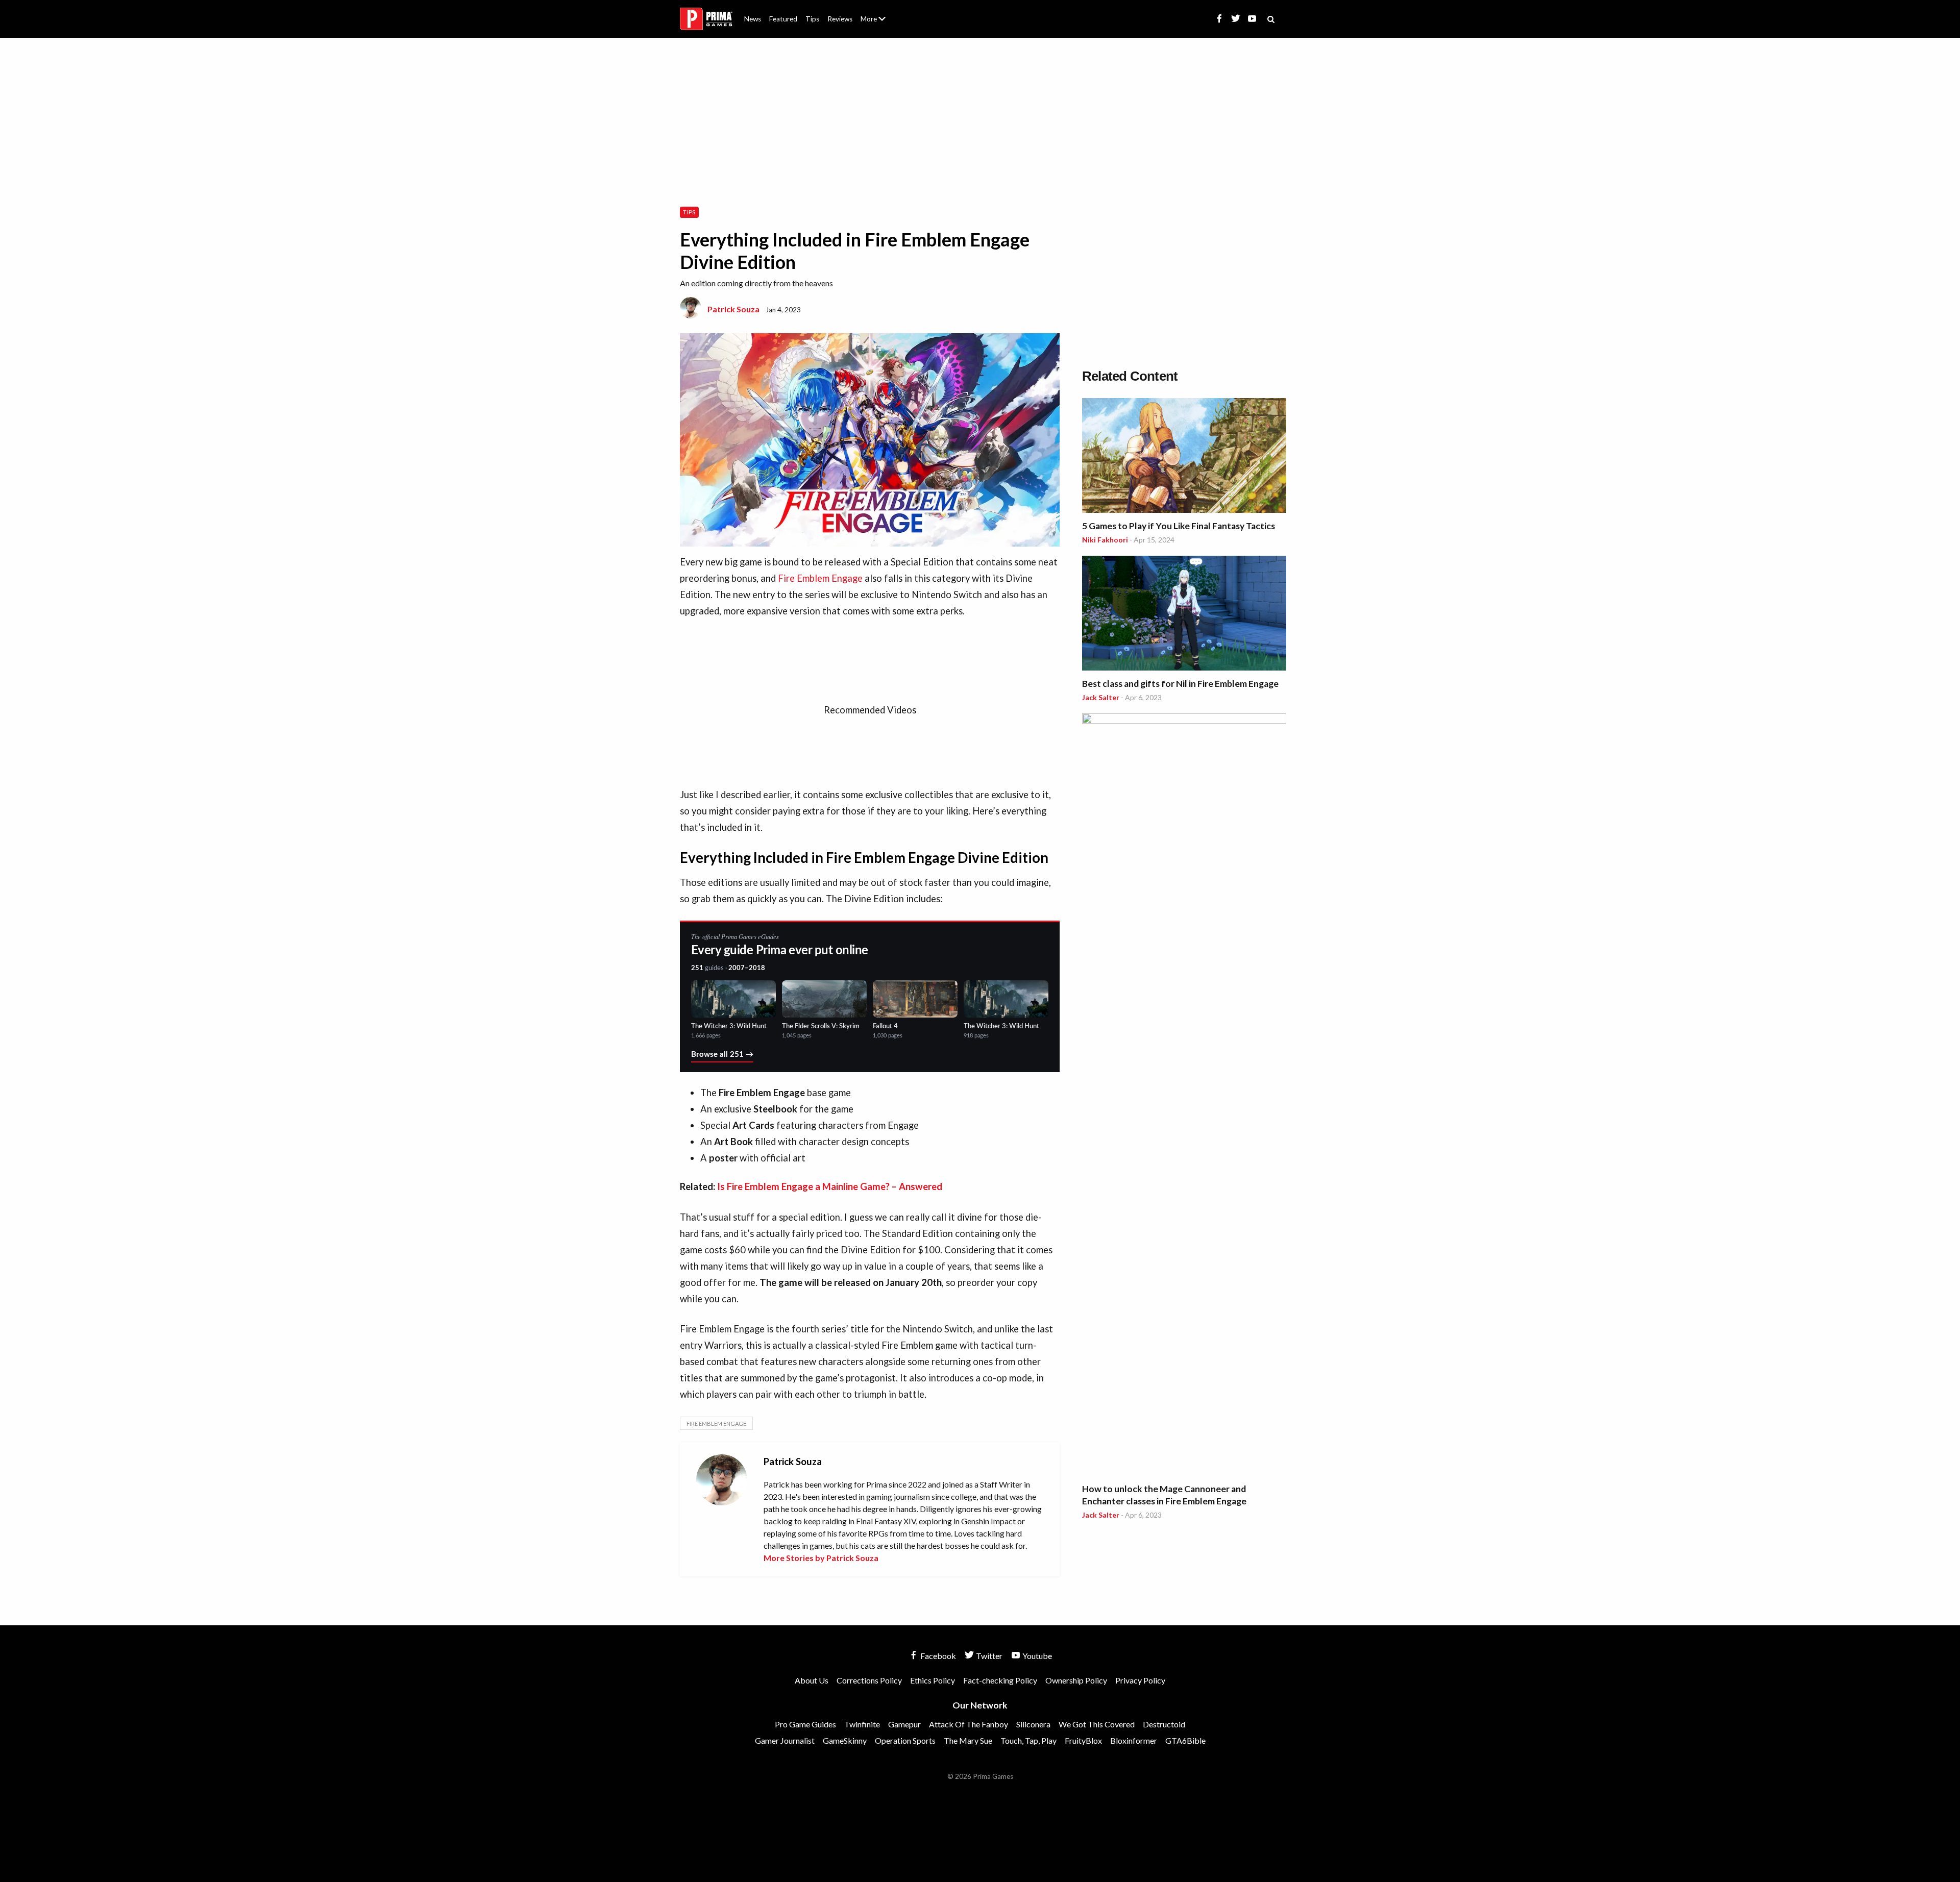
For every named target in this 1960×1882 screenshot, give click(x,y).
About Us (875, 13)
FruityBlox (1083, 1740)
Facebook (937, 1656)
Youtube (1036, 1656)
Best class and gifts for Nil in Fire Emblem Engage (1180, 684)
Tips (812, 19)
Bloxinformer (1134, 1740)
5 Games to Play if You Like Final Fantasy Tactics (1179, 526)
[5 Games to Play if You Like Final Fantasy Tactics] (1184, 457)
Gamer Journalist (785, 1740)
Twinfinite (862, 1724)
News (753, 19)
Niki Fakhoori (1105, 540)
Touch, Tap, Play (1028, 1740)
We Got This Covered (1097, 1724)
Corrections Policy (869, 1680)
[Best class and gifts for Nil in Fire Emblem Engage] (1184, 615)
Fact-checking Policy (1000, 1680)
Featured (783, 19)
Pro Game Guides (805, 1724)
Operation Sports (905, 1740)
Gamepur (904, 1724)
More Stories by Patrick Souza (821, 1558)
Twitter (988, 1656)
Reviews (840, 19)
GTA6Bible (1185, 1740)
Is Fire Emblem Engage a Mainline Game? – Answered (830, 1186)
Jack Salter (1101, 697)
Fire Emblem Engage (820, 578)
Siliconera (1033, 1724)
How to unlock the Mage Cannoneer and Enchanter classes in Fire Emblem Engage (1164, 1495)
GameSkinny (845, 1740)
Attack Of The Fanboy (969, 1724)
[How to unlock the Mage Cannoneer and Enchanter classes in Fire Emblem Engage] (1184, 1096)
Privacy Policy (1140, 1680)
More (879, 23)
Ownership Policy (1076, 1680)
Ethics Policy (933, 1680)
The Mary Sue (968, 1740)
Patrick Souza (733, 309)
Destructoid (1164, 1724)
